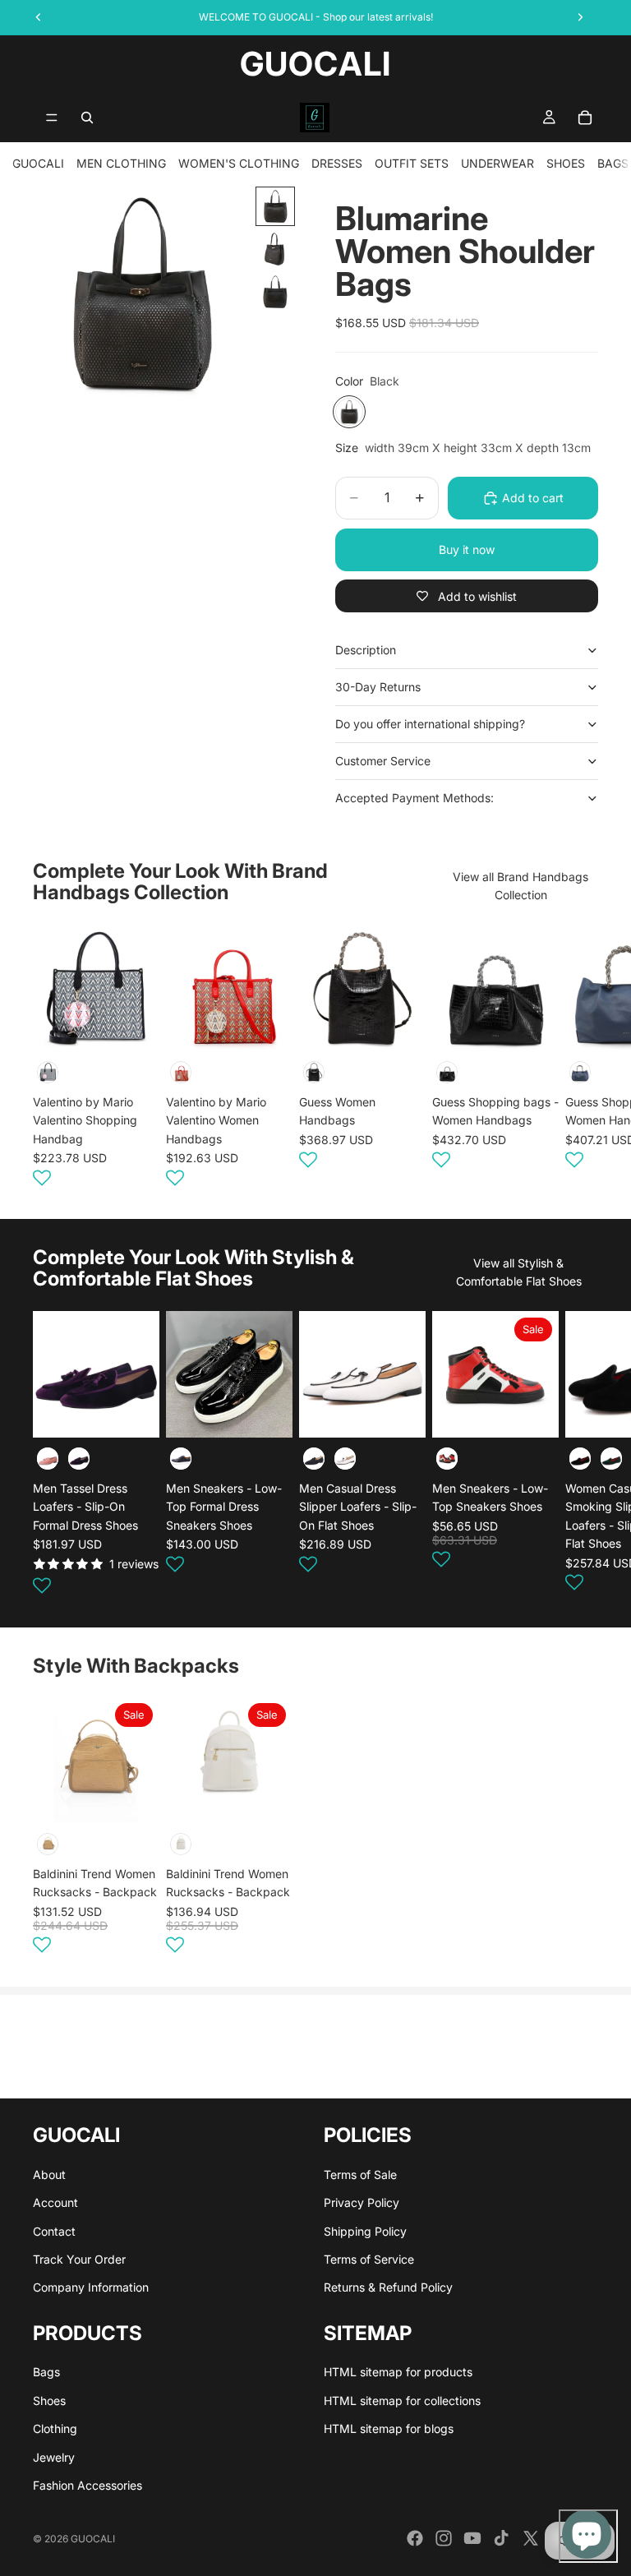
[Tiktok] (501, 2538)
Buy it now (467, 549)
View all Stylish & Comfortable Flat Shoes (519, 1272)
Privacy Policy (362, 2202)
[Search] (87, 118)
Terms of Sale (360, 2174)
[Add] (134, 1026)
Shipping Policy (365, 2231)
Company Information (91, 2287)
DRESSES (337, 163)
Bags (46, 2372)
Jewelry (54, 2457)
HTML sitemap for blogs (389, 2428)
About (49, 2174)
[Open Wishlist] (42, 1177)
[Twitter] (531, 2538)
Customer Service (383, 761)
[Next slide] (578, 1058)
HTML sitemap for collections (402, 2401)
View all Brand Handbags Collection (520, 886)
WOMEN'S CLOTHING (239, 163)
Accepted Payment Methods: (415, 798)
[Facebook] (415, 2538)
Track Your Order (79, 2259)
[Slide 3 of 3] (275, 292)
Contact (54, 2231)
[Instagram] (444, 2538)
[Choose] (134, 1412)
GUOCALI (38, 163)
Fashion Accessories (88, 2485)
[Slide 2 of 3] (275, 249)
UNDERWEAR (497, 163)
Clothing (55, 2428)
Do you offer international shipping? (430, 724)
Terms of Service (369, 2259)
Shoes (49, 2401)
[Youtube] (472, 2538)
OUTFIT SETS (412, 163)
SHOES (566, 163)
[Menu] (52, 118)
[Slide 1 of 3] (275, 206)
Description (366, 650)
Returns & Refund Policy (388, 2287)
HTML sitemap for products (398, 2372)
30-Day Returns (378, 687)
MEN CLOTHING (121, 163)
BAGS (613, 163)
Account (55, 2202)
